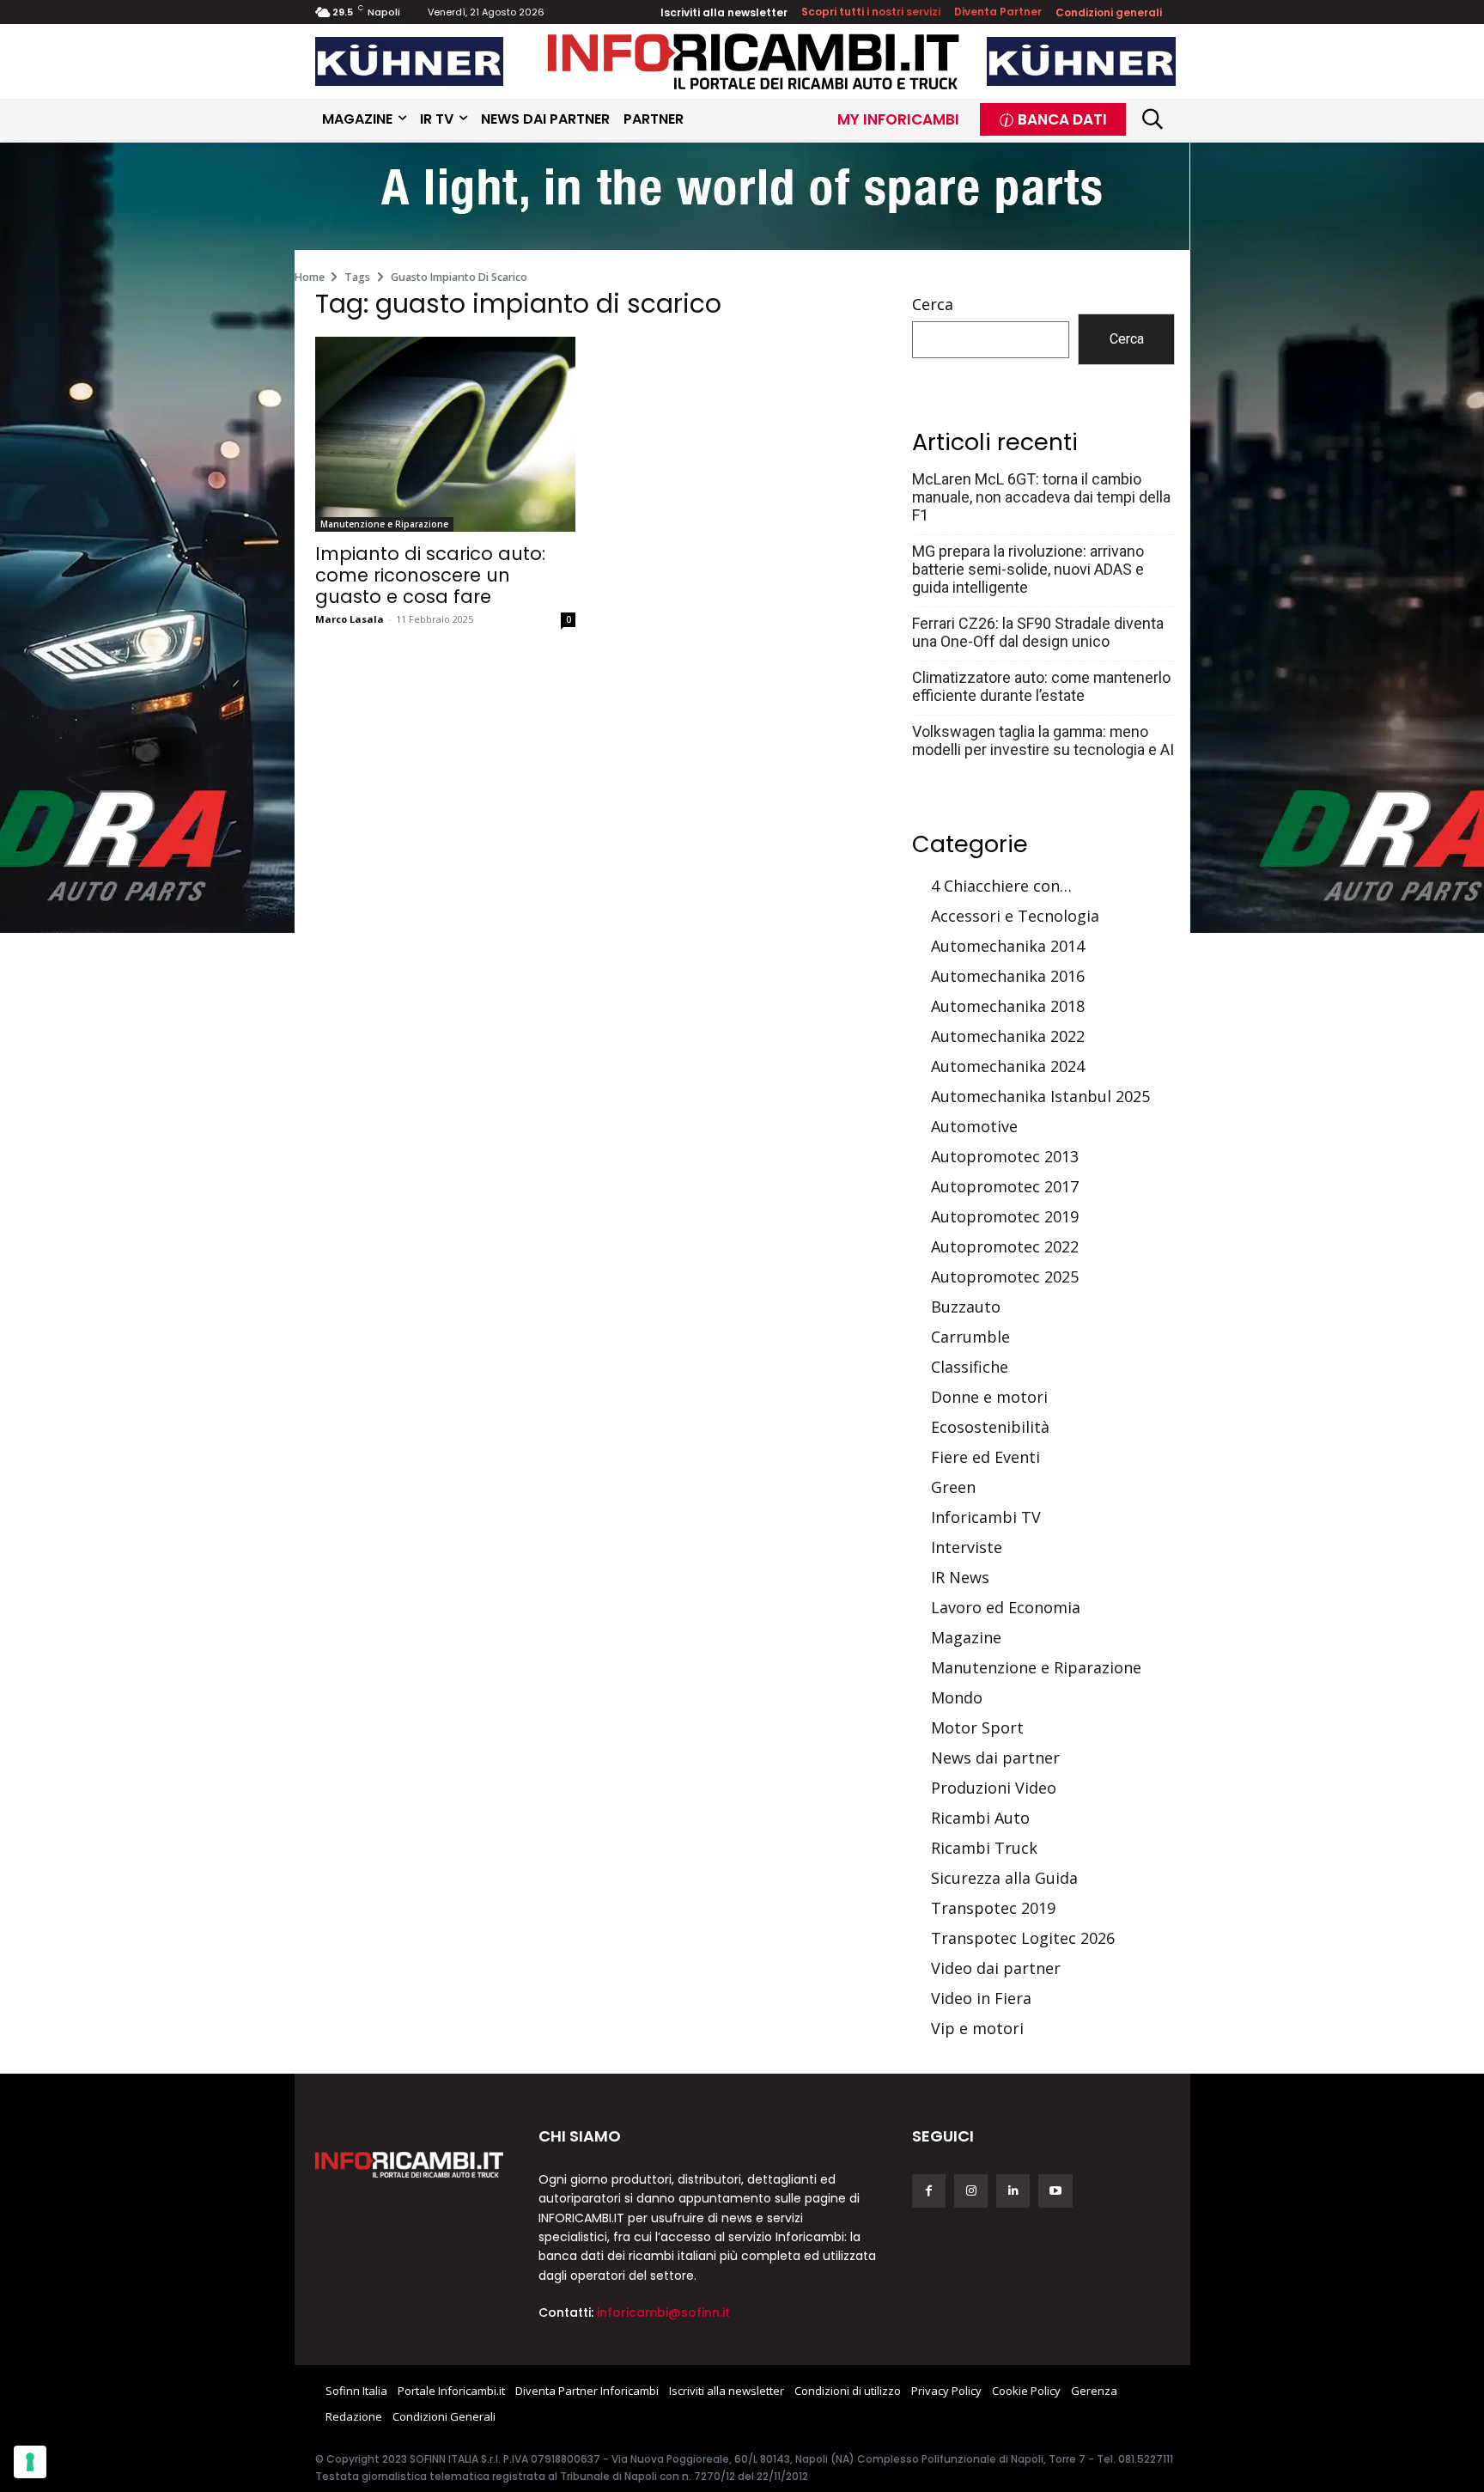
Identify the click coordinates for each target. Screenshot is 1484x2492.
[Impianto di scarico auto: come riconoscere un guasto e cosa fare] (445, 434)
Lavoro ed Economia (1006, 1607)
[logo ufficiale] (410, 2165)
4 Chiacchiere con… (1001, 886)
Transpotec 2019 (993, 1908)
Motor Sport (977, 1727)
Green (953, 1487)
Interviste (967, 1547)
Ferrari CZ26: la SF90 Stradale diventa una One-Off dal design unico (1038, 632)
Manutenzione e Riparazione (384, 524)
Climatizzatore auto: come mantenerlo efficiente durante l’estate (1041, 686)
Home (310, 277)
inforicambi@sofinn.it (663, 2312)
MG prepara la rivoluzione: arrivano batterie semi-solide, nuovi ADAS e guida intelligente (1028, 569)
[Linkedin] (1013, 2191)
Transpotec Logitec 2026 (1023, 1938)
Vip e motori (977, 2028)
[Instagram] (971, 2191)
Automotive (974, 1126)
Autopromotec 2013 (1005, 1156)
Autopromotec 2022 (1005, 1246)
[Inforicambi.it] (753, 61)
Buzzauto (966, 1307)
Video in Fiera (981, 1998)
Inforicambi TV (986, 1517)
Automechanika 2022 (1008, 1036)
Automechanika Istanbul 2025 (1040, 1096)
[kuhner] (410, 61)
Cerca (933, 304)
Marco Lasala (350, 619)
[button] (1153, 119)
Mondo (957, 1697)
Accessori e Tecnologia (1015, 916)
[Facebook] (929, 2191)
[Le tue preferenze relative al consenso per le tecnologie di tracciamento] (30, 2462)
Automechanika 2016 (1008, 976)
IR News (960, 1577)
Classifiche (970, 1367)
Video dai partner (996, 1968)
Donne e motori (989, 1397)
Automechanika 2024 (1008, 1066)
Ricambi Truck (984, 1848)
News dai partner (995, 1758)
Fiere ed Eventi (985, 1457)
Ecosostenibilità (990, 1427)
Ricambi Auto (980, 1818)
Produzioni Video (994, 1788)
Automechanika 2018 (1008, 1006)
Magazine (966, 1637)
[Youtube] (1055, 2191)
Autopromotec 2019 (1005, 1216)
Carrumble (970, 1337)
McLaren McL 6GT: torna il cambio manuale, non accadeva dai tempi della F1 (1041, 497)
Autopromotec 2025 (1005, 1276)
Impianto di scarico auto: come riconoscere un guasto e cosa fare (430, 575)
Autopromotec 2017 (1005, 1186)
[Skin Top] (742, 198)
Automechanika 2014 (1008, 946)
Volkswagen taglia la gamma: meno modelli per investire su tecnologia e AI (1043, 740)
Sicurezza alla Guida (1004, 1878)
